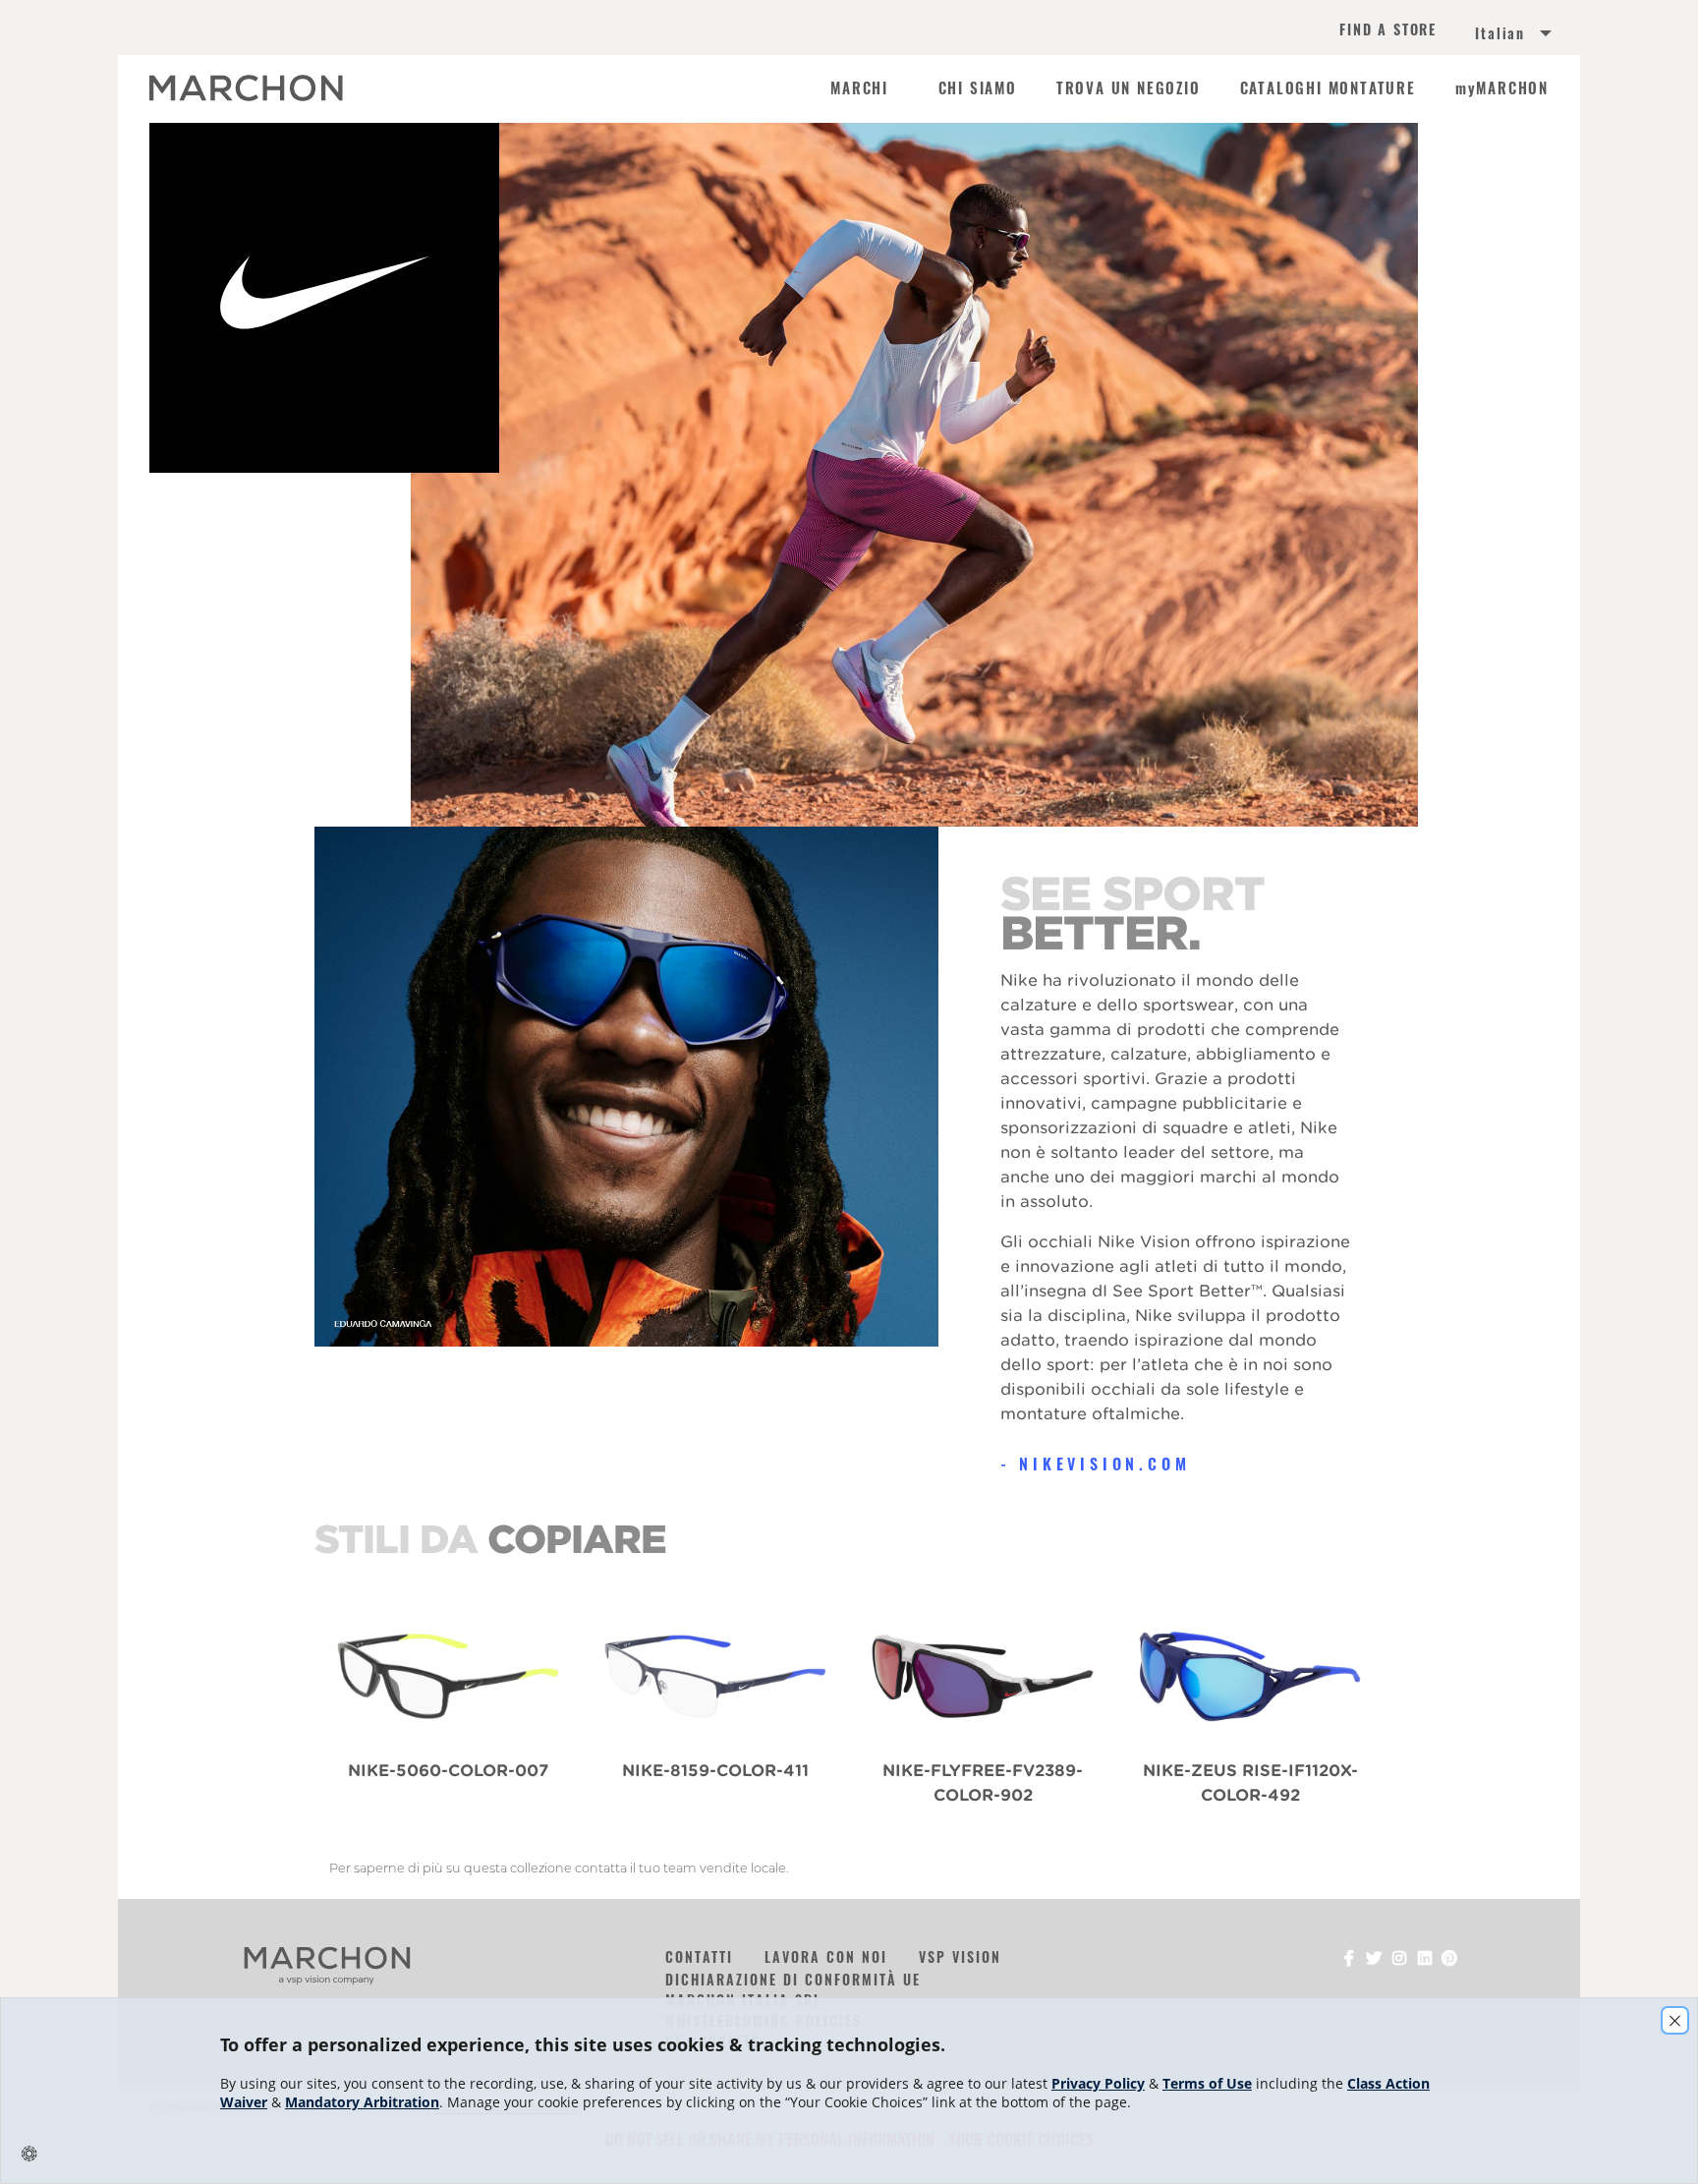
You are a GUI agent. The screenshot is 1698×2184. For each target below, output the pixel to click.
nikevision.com (1104, 1464)
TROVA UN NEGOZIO (1129, 88)
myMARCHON (1502, 88)
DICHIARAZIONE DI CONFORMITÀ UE (793, 1979)
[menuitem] (1490, 35)
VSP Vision (960, 1956)
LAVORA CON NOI (826, 1956)
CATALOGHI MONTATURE (1328, 88)
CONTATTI (699, 1956)
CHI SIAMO (978, 88)
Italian (1500, 33)
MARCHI (859, 88)
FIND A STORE (1388, 31)
